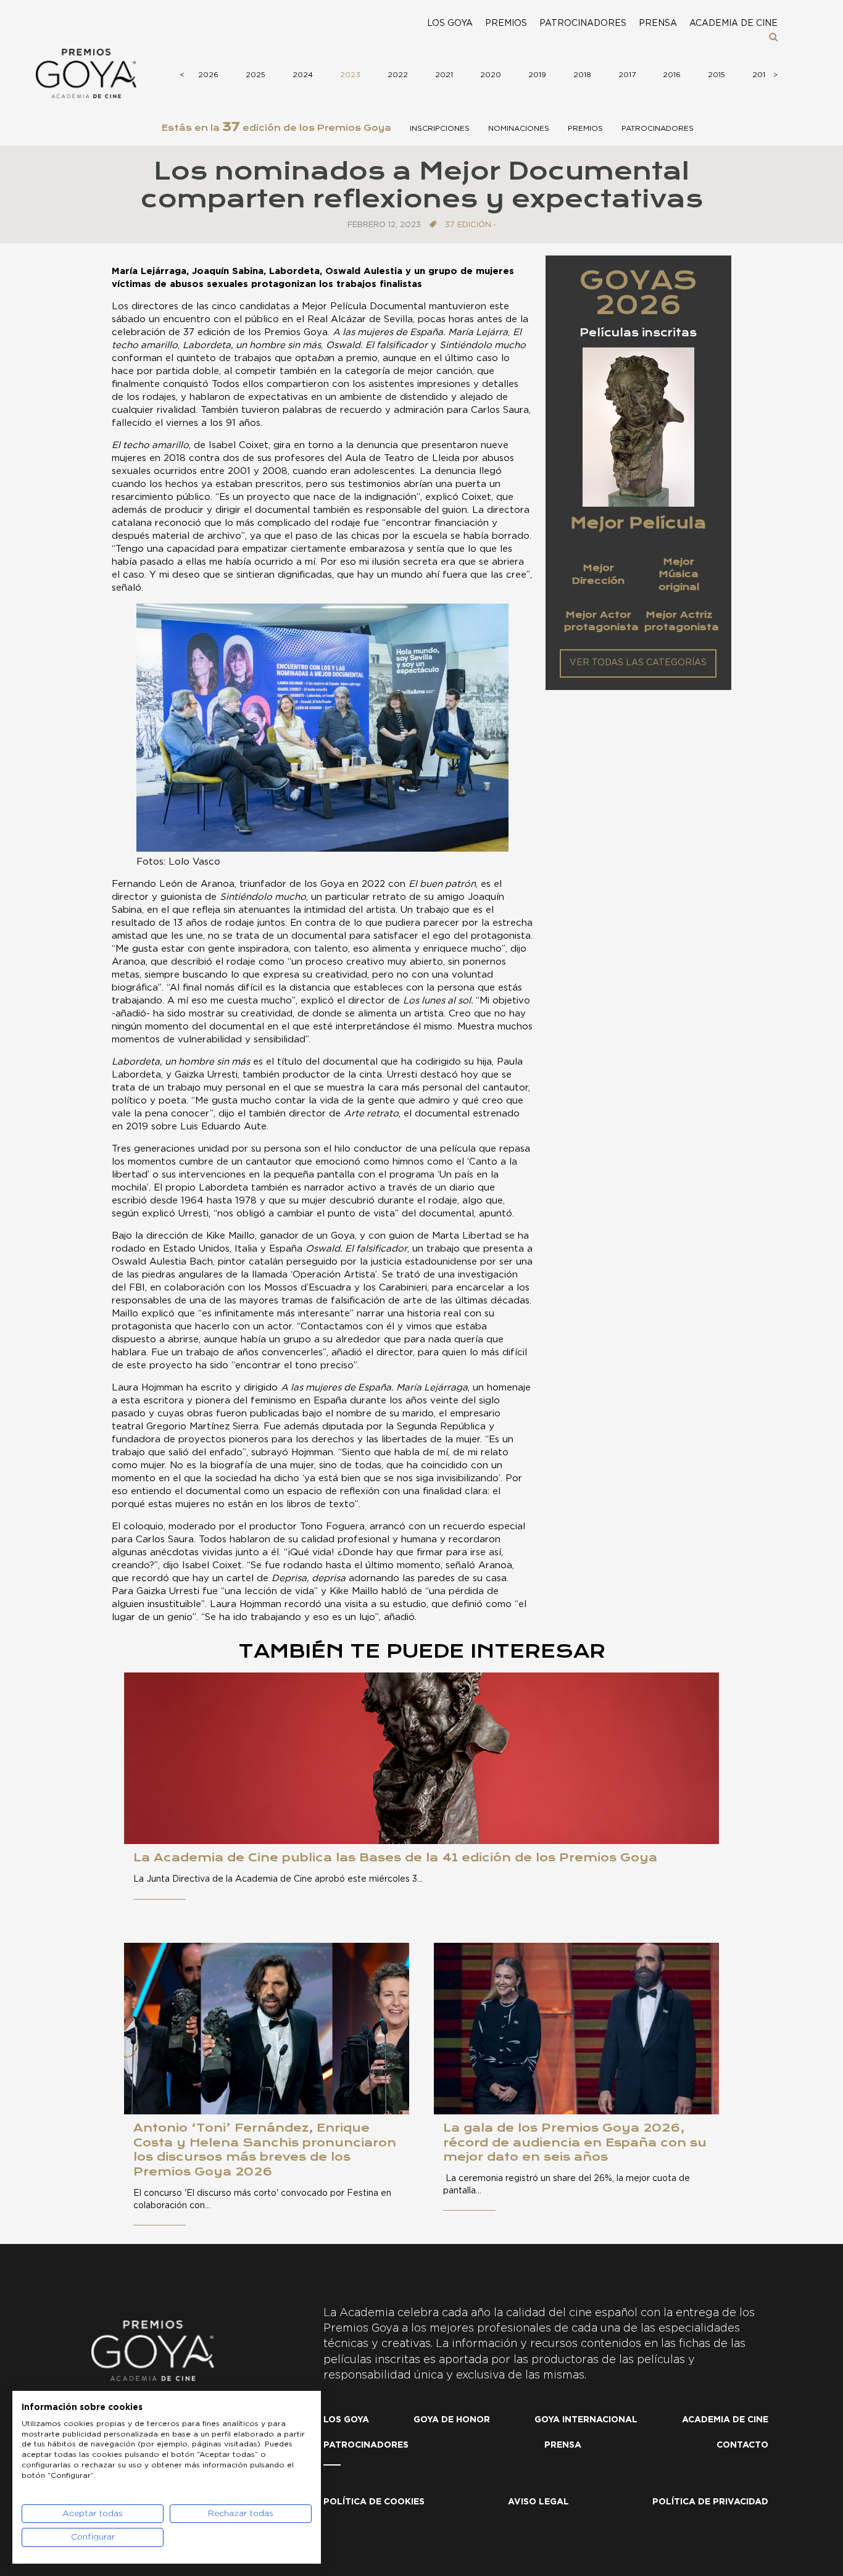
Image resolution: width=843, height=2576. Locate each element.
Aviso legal (538, 2502)
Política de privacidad (710, 2502)
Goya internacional (586, 2420)
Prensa (658, 23)
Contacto (742, 2445)
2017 (627, 75)
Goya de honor (452, 2420)
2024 (303, 75)
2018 (582, 75)
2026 (208, 75)
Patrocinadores (583, 23)
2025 (255, 75)
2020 (491, 75)
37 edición (468, 225)
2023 (350, 75)
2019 (537, 75)
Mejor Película (638, 523)
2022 (398, 75)
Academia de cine (733, 23)
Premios (506, 23)
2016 (672, 75)
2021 (444, 75)
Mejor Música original (679, 574)
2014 (761, 75)
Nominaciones (519, 128)
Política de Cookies (374, 2502)
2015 (716, 75)
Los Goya (450, 23)
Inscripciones (440, 128)
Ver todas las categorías (638, 663)
